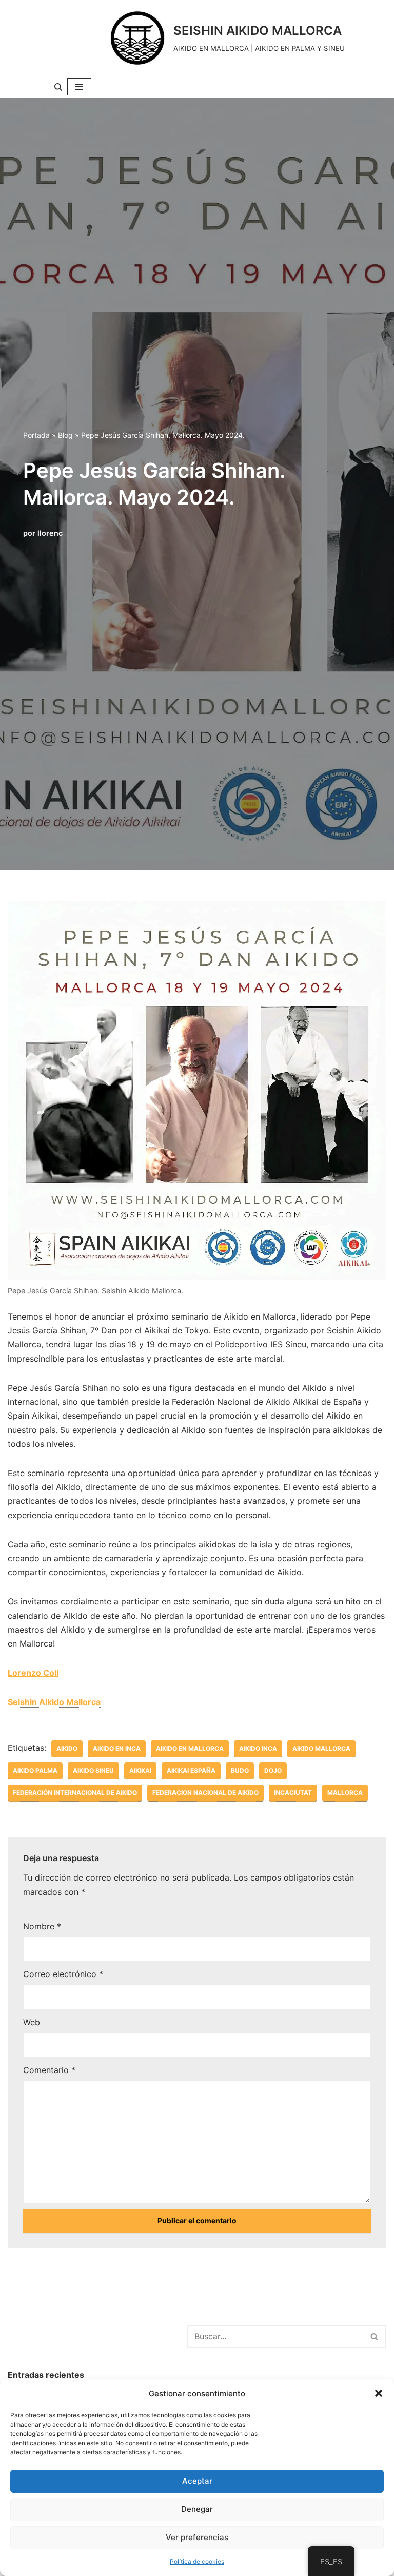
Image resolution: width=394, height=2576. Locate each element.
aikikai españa (191, 1770)
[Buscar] (58, 87)
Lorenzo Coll (33, 1673)
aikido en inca (117, 1748)
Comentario (49, 2070)
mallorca (345, 1793)
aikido (67, 1748)
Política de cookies (197, 2561)
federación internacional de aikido (75, 1793)
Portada (36, 435)
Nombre (42, 1926)
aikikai (140, 1770)
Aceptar (197, 2481)
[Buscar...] (97, 2335)
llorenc (50, 533)
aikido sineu (93, 1770)
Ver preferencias (197, 2537)
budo (240, 1770)
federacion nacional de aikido (205, 1793)
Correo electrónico (63, 1974)
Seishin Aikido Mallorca (54, 1702)
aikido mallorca (321, 1748)
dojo (273, 1770)
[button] (379, 2393)
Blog (65, 435)
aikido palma (35, 1770)
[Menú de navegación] (79, 87)
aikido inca (258, 1748)
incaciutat (293, 1793)
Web (32, 2022)
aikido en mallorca (190, 1748)
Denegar (197, 2509)
